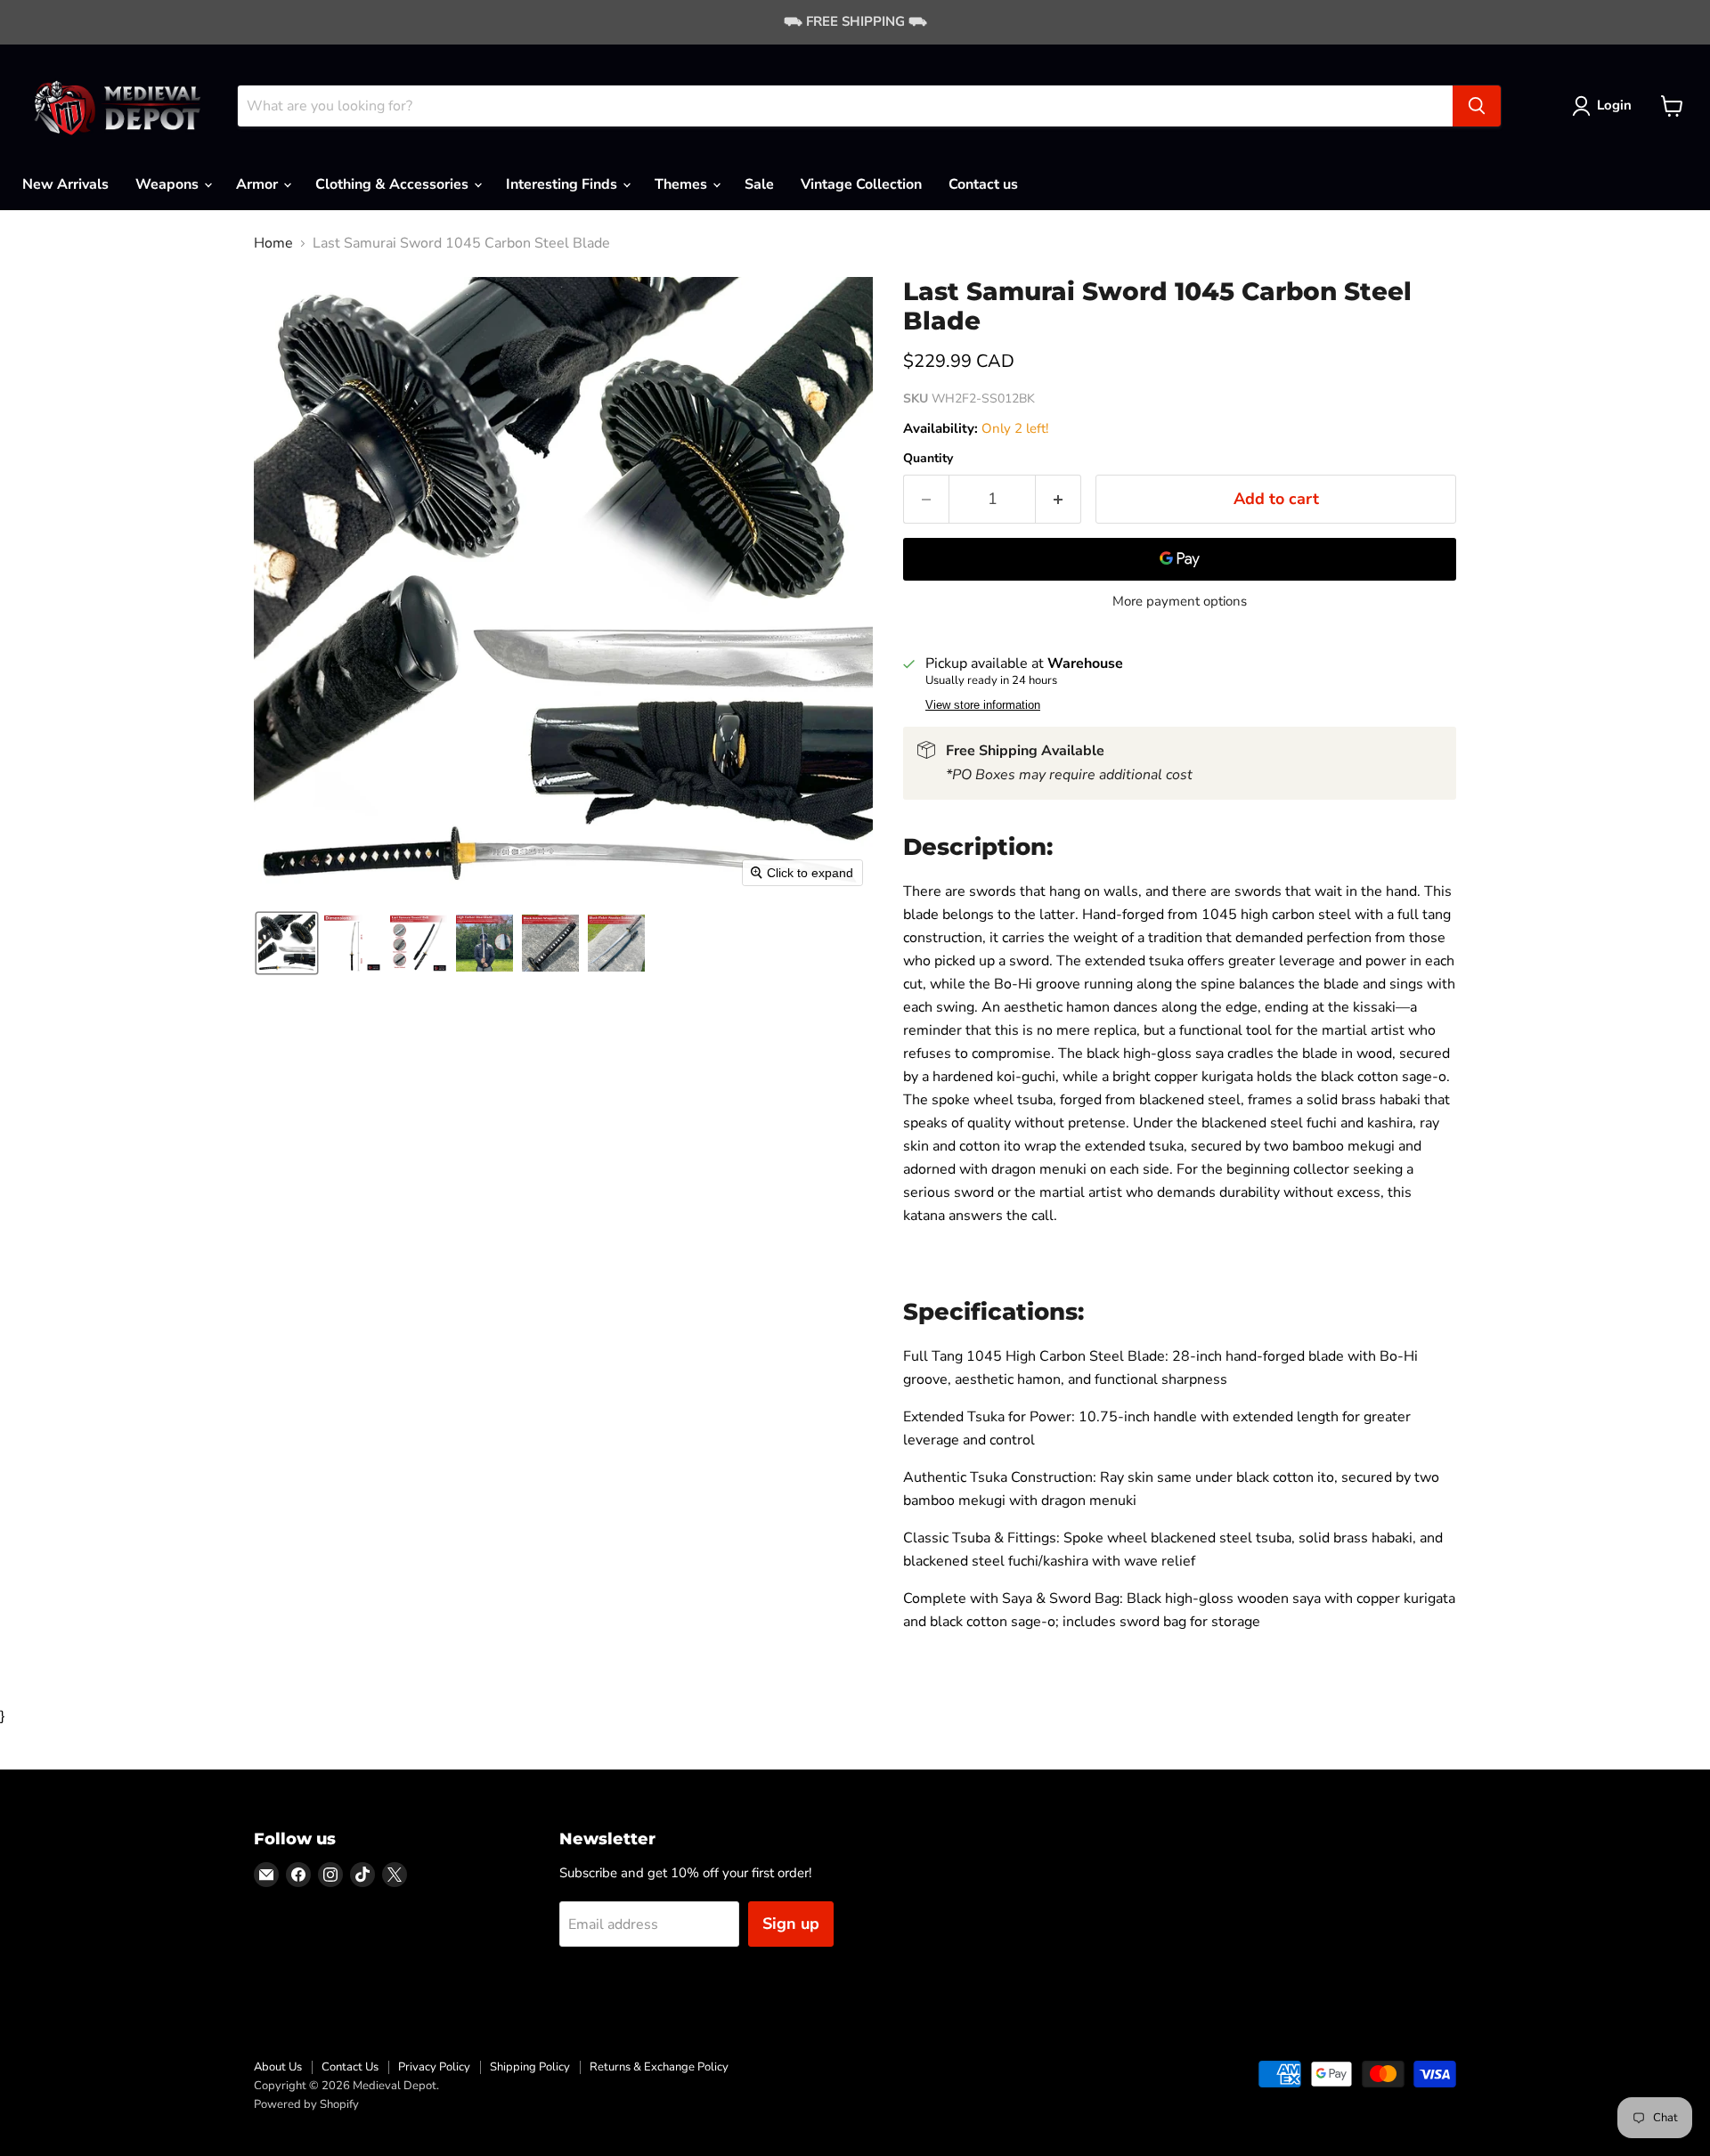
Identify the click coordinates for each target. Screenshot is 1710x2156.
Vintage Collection (861, 184)
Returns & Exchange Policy (659, 2067)
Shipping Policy (530, 2067)
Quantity (928, 459)
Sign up (791, 1924)
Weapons (169, 184)
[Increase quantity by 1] (1059, 499)
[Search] (1477, 106)
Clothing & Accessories (394, 184)
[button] (1605, 106)
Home (273, 243)
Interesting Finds (563, 184)
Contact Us (350, 2067)
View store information (983, 705)
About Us (278, 2067)
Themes (683, 184)
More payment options (1180, 602)
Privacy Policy (434, 2067)
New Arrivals (65, 184)
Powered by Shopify (306, 2104)
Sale (759, 184)
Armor (259, 184)
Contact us (983, 184)
